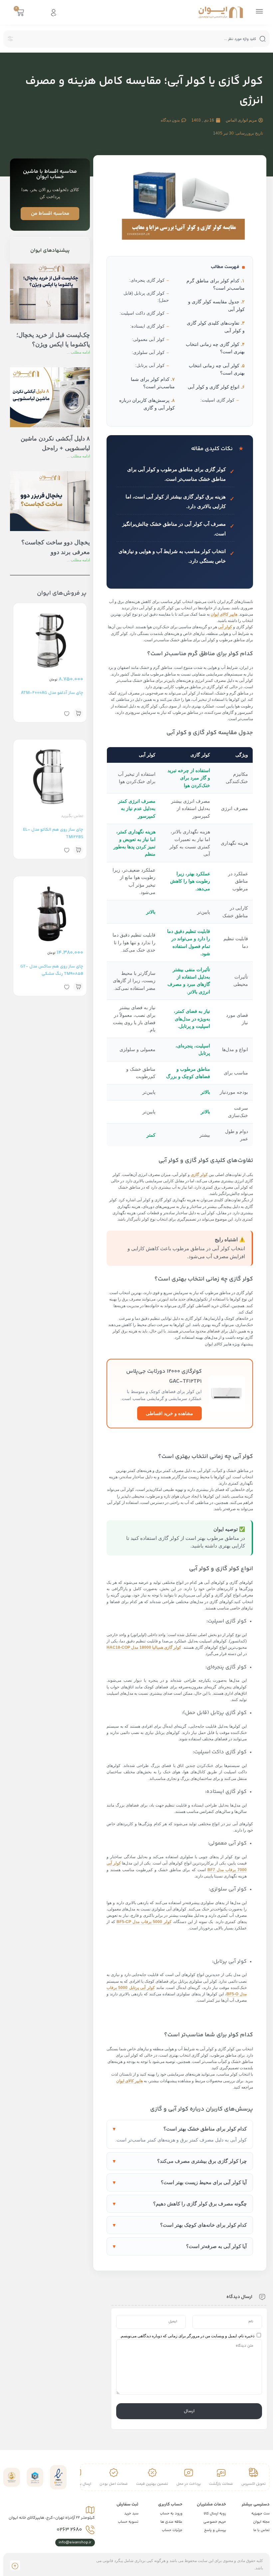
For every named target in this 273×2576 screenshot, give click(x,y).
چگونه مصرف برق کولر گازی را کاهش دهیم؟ (200, 2204)
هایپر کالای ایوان (224, 614)
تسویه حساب (128, 2522)
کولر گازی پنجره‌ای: (147, 280)
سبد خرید (131, 2514)
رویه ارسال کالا (215, 2514)
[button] (78, 713)
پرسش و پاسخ (215, 2530)
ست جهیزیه (261, 2514)
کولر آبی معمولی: (148, 339)
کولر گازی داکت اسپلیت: (142, 313)
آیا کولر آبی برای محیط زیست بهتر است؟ (204, 2182)
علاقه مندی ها (171, 2522)
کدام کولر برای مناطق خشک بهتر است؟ (205, 2129)
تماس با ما (262, 2530)
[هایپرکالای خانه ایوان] (221, 12)
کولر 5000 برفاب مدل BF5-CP (144, 1922)
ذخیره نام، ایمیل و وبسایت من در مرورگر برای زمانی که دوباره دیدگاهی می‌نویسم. (187, 2336)
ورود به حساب (171, 2514)
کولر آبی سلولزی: (148, 352)
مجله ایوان (261, 2522)
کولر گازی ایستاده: (147, 326)
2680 (69, 2530)
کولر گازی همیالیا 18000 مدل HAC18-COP (144, 1647)
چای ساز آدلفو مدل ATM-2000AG (52, 693)
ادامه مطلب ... (78, 352)
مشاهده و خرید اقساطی (169, 1413)
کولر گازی (199, 1175)
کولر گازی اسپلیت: (217, 400)
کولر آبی (225, 627)
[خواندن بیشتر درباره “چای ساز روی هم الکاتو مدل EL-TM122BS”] (78, 850)
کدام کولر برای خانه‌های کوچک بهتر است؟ (203, 2225)
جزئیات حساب (172, 2530)
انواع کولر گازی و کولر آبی (214, 387)
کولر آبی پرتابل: (150, 365)
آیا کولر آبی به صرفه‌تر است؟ (216, 2246)
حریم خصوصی (215, 2522)
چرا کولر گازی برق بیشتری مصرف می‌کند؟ (202, 2161)
